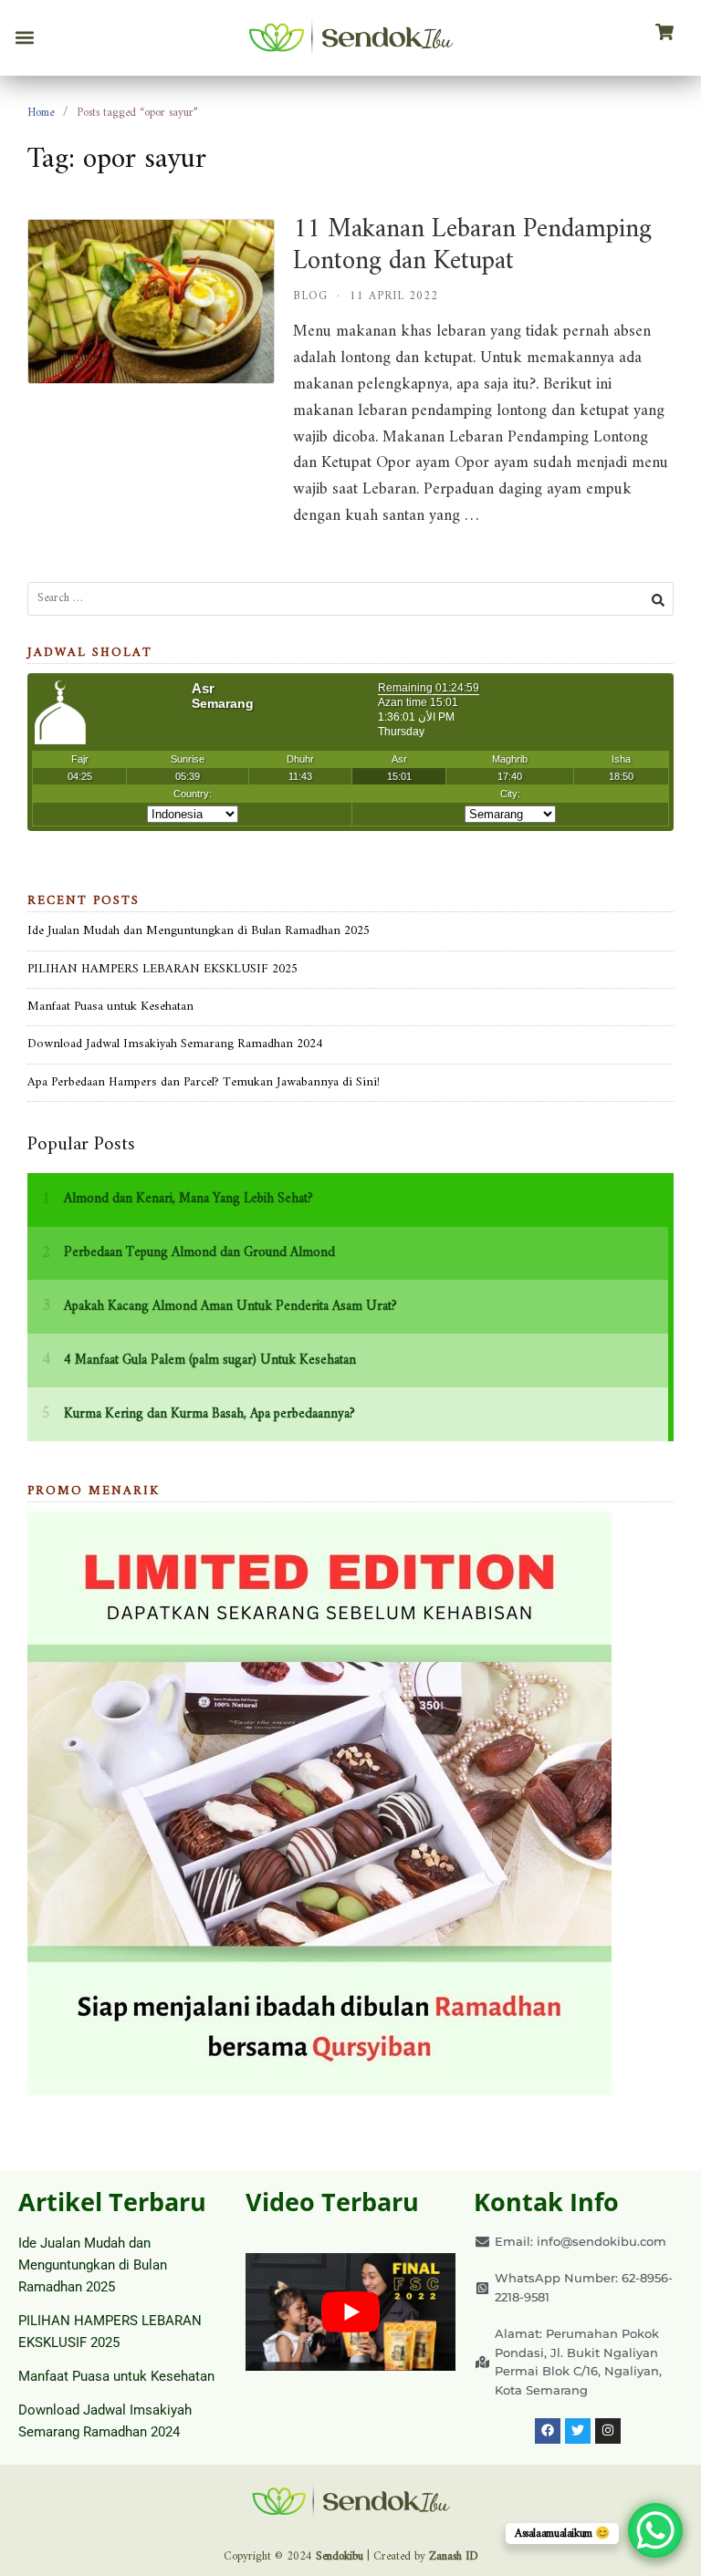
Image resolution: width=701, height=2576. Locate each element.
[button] (24, 38)
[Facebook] (548, 2431)
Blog (310, 296)
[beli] (664, 33)
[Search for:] (350, 599)
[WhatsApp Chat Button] (655, 2530)
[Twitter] (578, 2431)
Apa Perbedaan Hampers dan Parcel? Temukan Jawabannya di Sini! (204, 1082)
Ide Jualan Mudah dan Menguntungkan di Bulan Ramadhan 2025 (199, 931)
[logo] (350, 38)
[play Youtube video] (350, 2312)
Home (41, 113)
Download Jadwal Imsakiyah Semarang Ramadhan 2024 (175, 1044)
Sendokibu (340, 2556)
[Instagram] (608, 2431)
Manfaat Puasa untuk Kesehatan (110, 1007)
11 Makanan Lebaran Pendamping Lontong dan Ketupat (472, 245)
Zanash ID (454, 2556)
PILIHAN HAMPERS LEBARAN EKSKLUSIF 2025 (162, 969)
